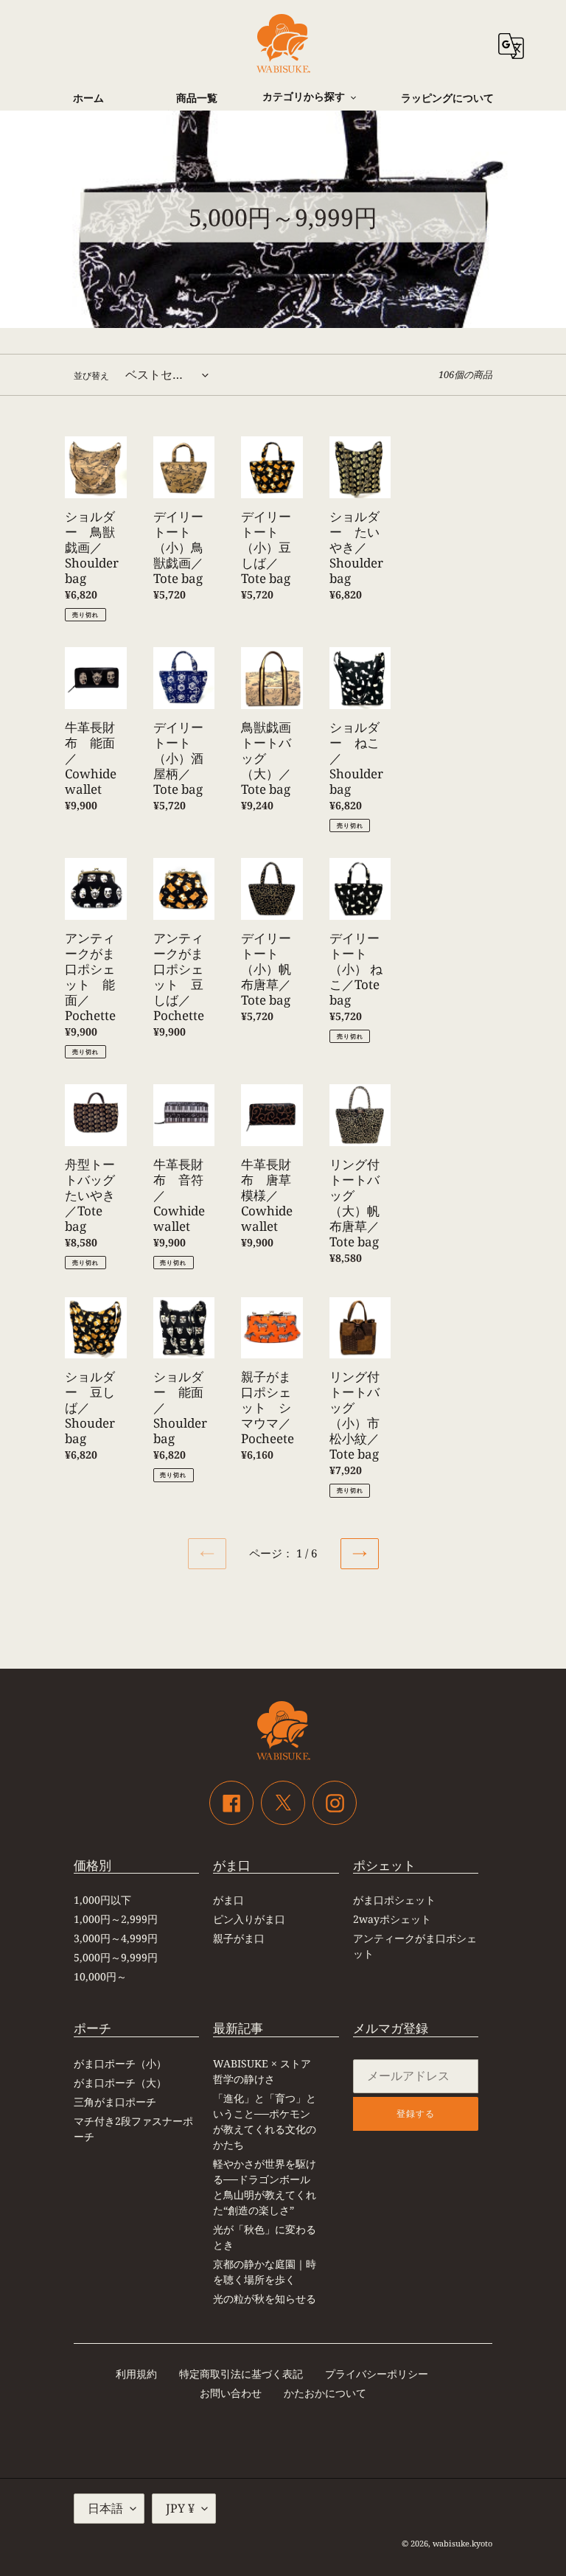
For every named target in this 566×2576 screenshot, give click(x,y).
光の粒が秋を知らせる (265, 2298)
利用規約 (136, 2374)
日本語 (105, 2508)
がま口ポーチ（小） (120, 2063)
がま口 (228, 1900)
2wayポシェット (392, 1919)
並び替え (91, 376)
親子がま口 (239, 1938)
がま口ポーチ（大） (120, 2083)
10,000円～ (100, 1976)
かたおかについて (325, 2393)
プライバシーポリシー (377, 2374)
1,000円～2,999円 (116, 1919)
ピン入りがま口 (249, 1919)
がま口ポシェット (394, 1900)
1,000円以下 (102, 1900)
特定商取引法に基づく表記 (241, 2374)
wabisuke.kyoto (462, 2543)
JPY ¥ (180, 2508)
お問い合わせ (231, 2393)
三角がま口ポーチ (115, 2102)
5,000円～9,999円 (116, 1957)
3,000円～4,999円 (116, 1938)
